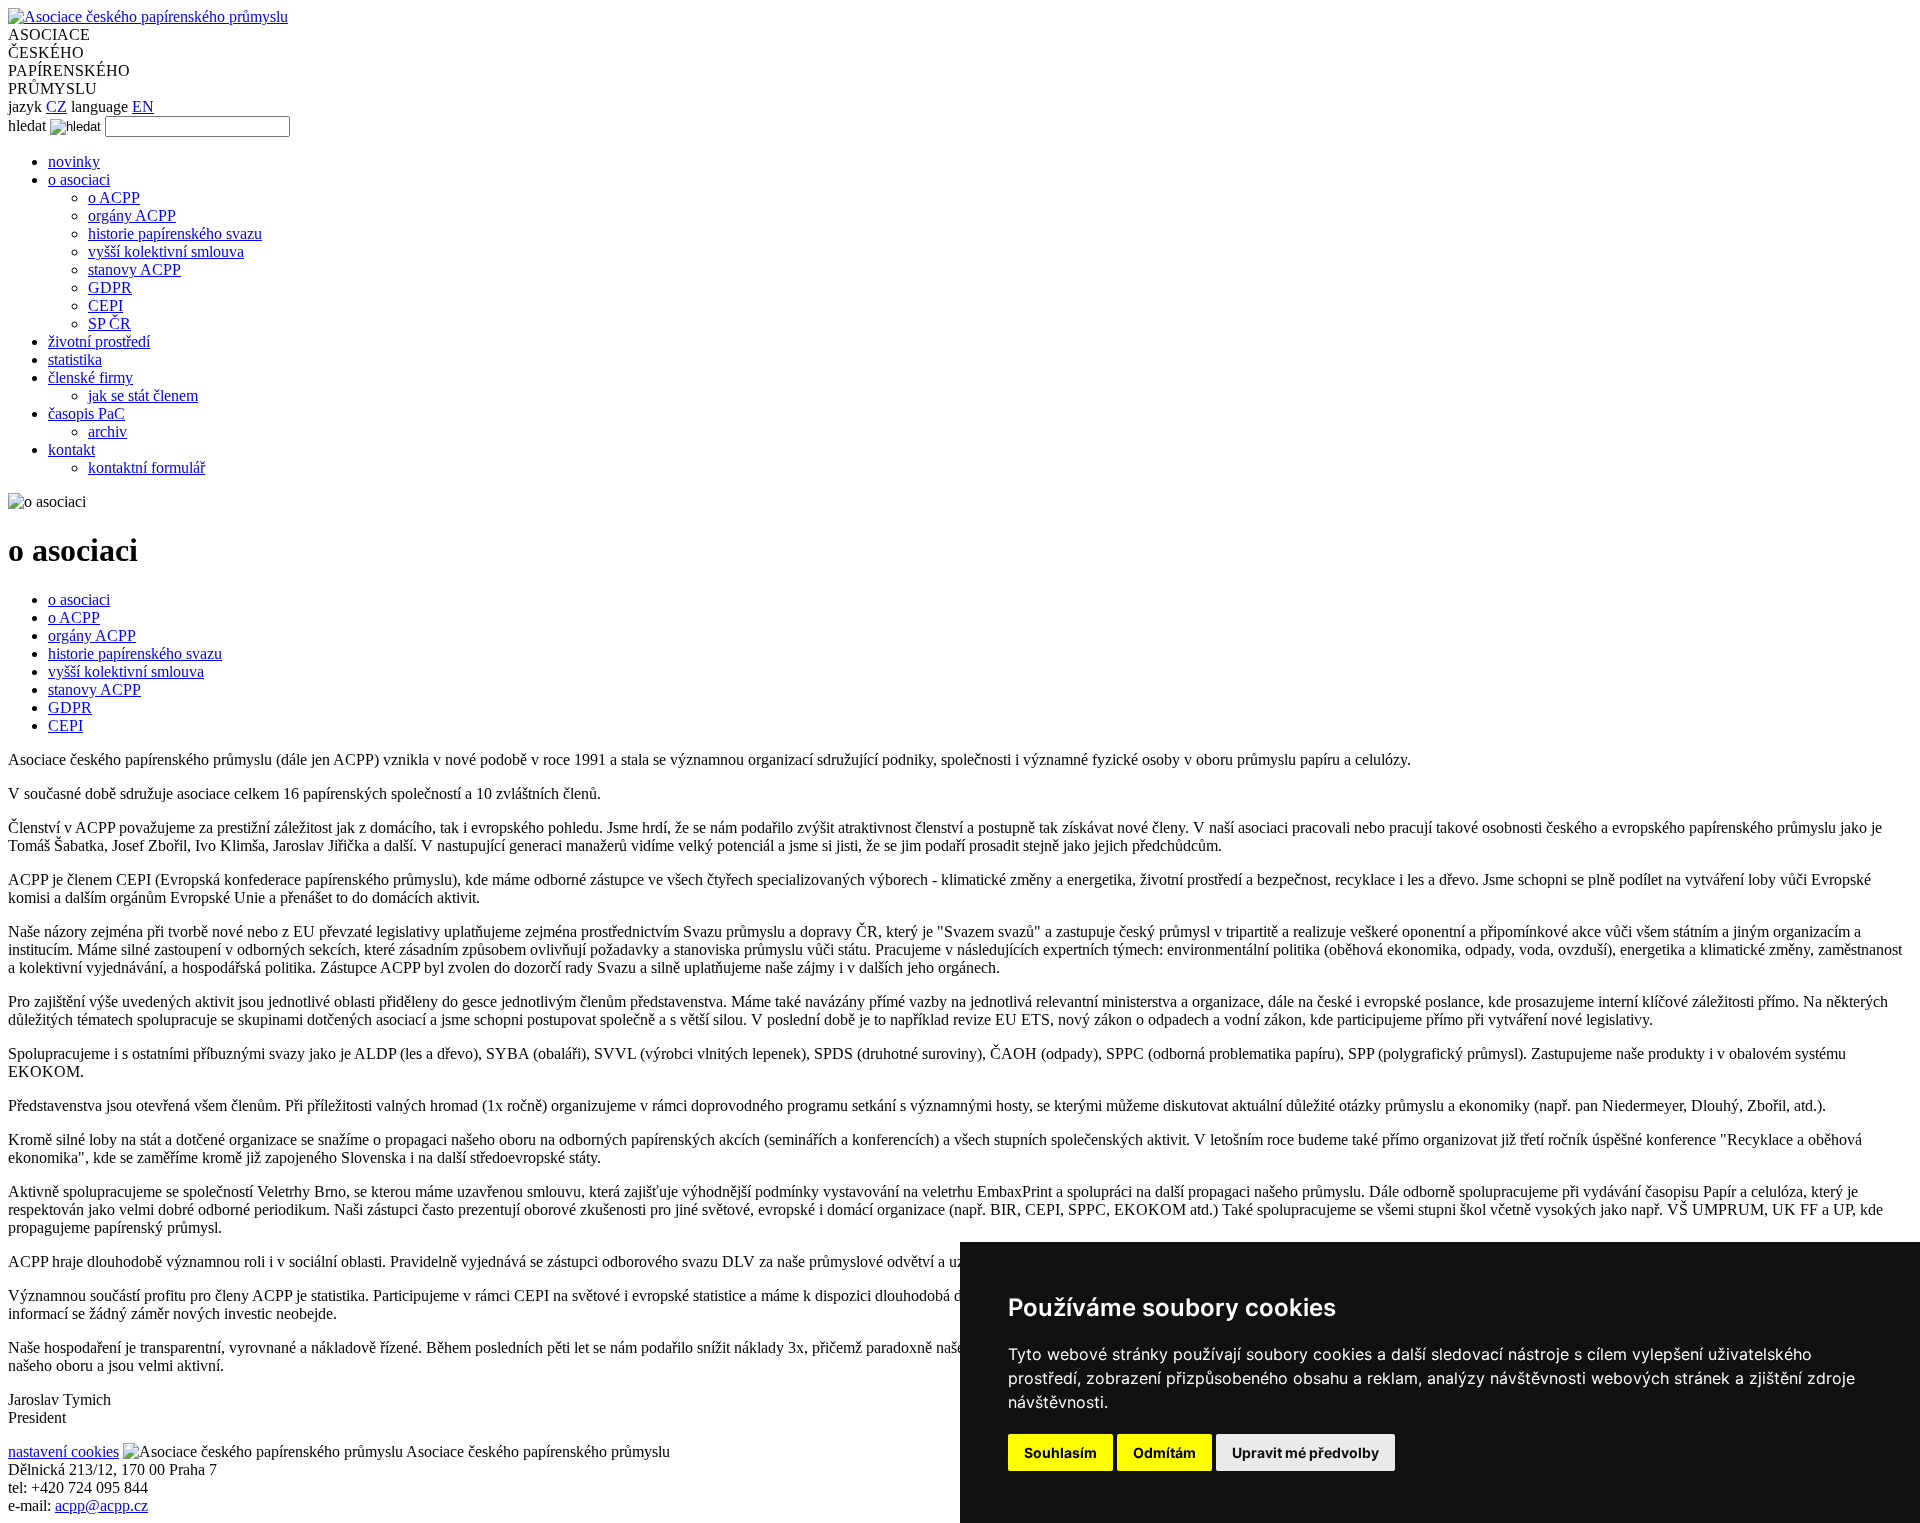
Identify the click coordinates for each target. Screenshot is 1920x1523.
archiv (107, 431)
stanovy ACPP (134, 269)
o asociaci (79, 179)
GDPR (110, 287)
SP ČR (109, 323)
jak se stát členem (143, 395)
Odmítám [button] (1164, 1452)
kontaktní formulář (146, 467)
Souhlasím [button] (1060, 1452)
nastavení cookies (63, 1451)
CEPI (105, 305)
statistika (75, 359)
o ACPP (114, 197)
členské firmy (90, 377)
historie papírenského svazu (175, 233)
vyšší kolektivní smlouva (166, 251)
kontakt (71, 449)
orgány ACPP (132, 215)
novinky (74, 161)
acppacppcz (101, 1505)
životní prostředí (99, 341)
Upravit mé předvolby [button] (1305, 1452)
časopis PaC (86, 413)
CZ (56, 106)
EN (143, 106)
